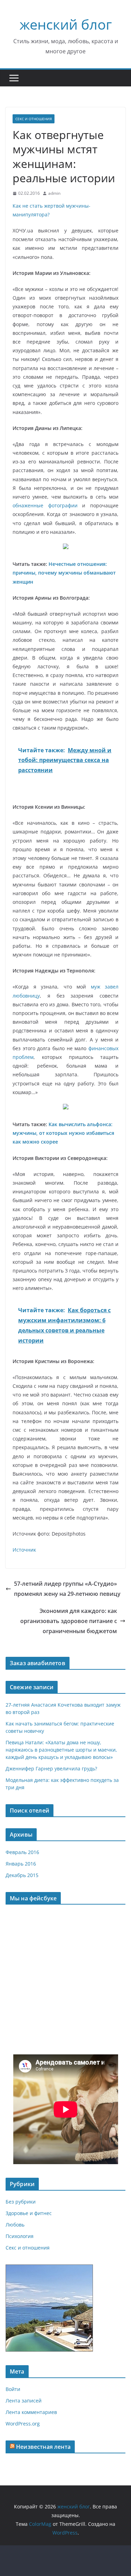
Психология (20, 2236)
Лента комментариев (31, 2412)
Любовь (15, 2225)
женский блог (66, 24)
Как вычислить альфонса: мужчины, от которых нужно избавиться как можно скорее (63, 1133)
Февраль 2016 (22, 1852)
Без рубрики (21, 2202)
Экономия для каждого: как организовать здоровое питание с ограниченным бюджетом (69, 1621)
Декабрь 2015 (22, 1875)
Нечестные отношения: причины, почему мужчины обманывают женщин (64, 573)
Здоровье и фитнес (29, 2213)
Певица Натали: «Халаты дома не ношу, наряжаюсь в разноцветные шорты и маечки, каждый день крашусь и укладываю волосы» (61, 1750)
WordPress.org (23, 2424)
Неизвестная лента (43, 2447)
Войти (13, 2389)
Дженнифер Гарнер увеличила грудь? (51, 1768)
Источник (24, 1550)
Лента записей (24, 2401)
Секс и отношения (34, 119)
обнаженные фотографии (45, 505)
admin (54, 193)
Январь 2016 (21, 1864)
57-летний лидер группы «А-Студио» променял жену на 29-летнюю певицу (67, 1589)
